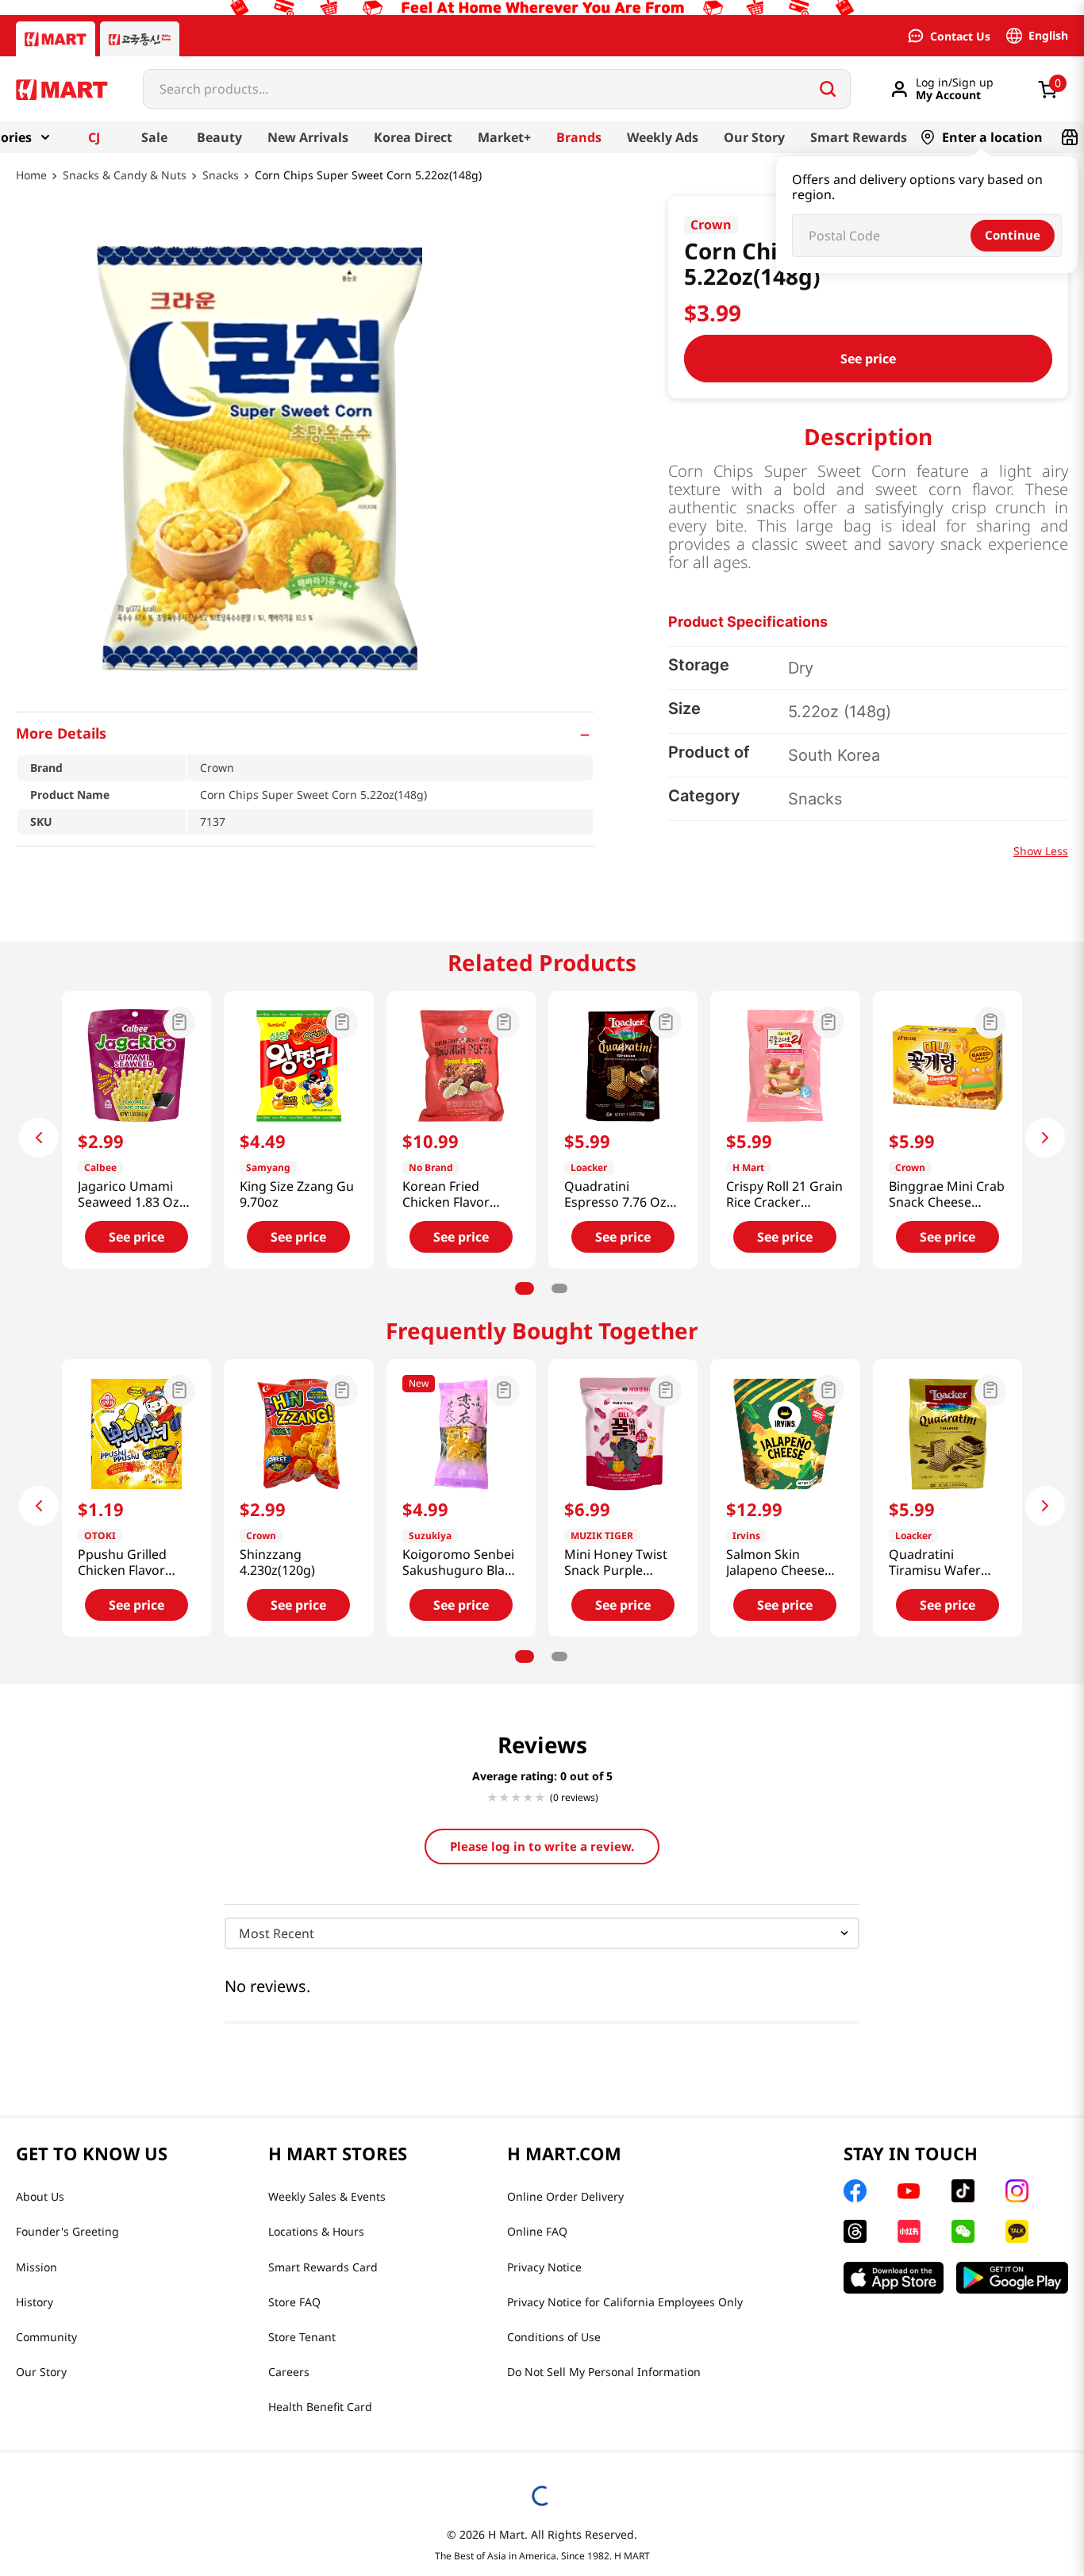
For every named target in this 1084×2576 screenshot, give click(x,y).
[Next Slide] (1045, 1138)
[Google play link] (1012, 2278)
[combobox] (497, 89)
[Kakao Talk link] (1017, 2231)
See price (868, 359)
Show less (1041, 851)
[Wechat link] (963, 2231)
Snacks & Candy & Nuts (125, 176)
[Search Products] (828, 89)
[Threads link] (855, 2231)
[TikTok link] (963, 2191)
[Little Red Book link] (909, 2231)
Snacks (221, 176)
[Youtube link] (909, 2191)
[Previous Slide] (39, 1138)
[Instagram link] (1017, 2191)
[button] (305, 733)
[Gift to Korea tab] (140, 39)
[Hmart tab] (56, 39)
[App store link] (894, 2278)
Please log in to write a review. (542, 1846)
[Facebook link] (855, 2191)
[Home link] (31, 186)
